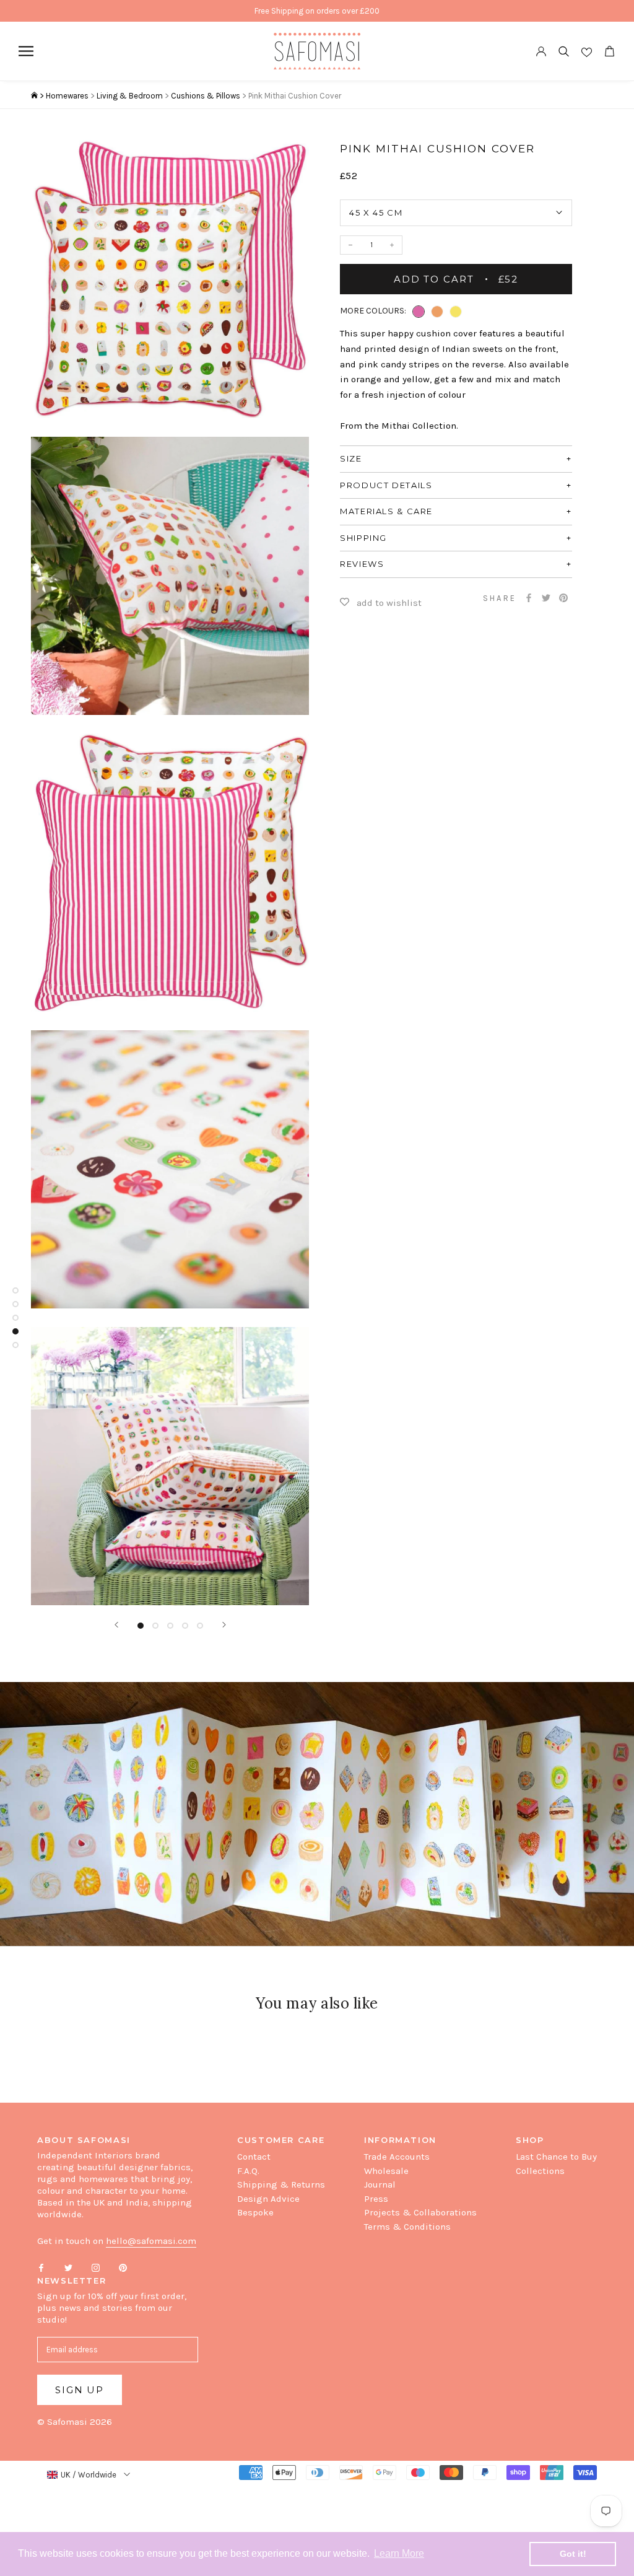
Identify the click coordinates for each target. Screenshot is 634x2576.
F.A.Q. (248, 2171)
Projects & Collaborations (420, 2212)
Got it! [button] (573, 2554)
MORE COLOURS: (373, 311)
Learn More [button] (399, 2553)
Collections (540, 2171)
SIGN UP (80, 2390)
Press (376, 2199)
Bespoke (255, 2212)
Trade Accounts (397, 2157)
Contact (254, 2157)
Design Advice (268, 2199)
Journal (380, 2184)
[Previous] (116, 1625)
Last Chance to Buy (556, 2157)
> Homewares (64, 96)
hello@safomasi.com (151, 2241)
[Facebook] (529, 598)
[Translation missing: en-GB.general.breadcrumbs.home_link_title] (34, 96)
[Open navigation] (26, 51)
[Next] (224, 1625)
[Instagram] (96, 2267)
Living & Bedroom (130, 96)
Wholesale (386, 2171)
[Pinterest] (563, 598)
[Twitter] (546, 598)
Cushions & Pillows (206, 96)
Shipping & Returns (281, 2184)
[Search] (564, 51)
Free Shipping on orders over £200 (317, 11)
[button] (419, 312)
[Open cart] (609, 51)
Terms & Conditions (407, 2227)
